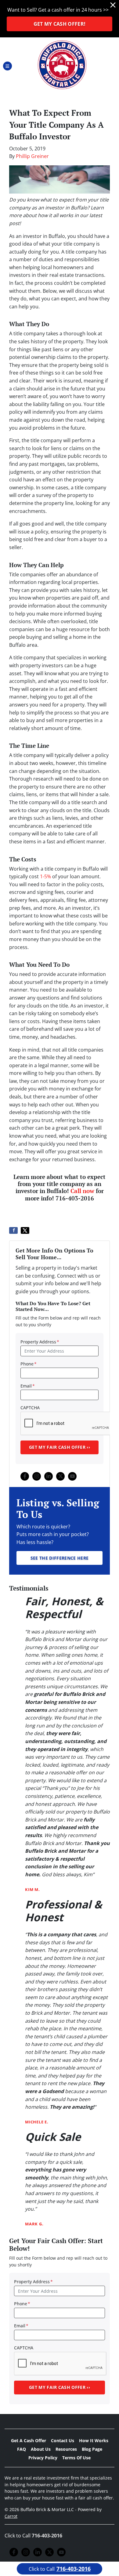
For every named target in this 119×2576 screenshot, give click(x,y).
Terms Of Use (76, 2458)
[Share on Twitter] (25, 1230)
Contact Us (63, 2440)
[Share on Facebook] (13, 1230)
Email (28, 1386)
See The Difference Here (60, 1558)
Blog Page (92, 2449)
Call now (82, 1191)
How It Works (94, 2440)
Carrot (11, 2516)
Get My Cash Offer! (60, 24)
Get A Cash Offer (29, 2440)
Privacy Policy (43, 2458)
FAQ (22, 2449)
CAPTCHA (30, 1408)
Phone (29, 1364)
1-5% (45, 876)
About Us (41, 2449)
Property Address (40, 1342)
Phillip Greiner (32, 156)
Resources (66, 2449)
